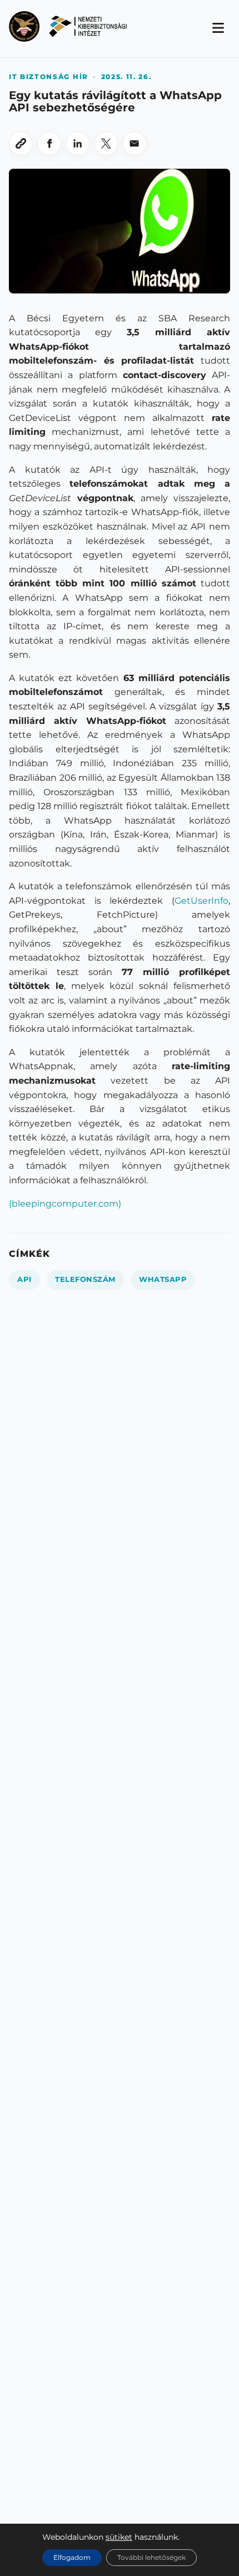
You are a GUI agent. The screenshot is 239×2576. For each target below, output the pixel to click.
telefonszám (85, 1279)
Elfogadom (72, 2557)
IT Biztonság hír (49, 77)
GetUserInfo (201, 901)
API (24, 1279)
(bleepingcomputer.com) (65, 1204)
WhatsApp (163, 1279)
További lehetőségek (151, 2557)
